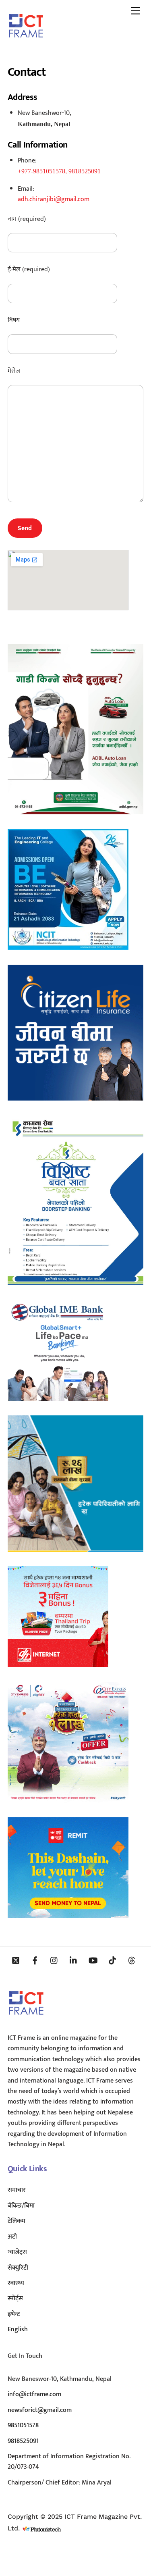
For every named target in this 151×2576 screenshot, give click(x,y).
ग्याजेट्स (17, 2252)
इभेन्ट (14, 2314)
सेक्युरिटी (18, 2268)
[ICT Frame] (26, 43)
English (18, 2329)
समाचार (17, 2190)
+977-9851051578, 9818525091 (59, 171)
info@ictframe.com (34, 2394)
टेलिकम (17, 2221)
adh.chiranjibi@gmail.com (54, 199)
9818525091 (23, 2441)
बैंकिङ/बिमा (21, 2206)
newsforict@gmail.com (40, 2410)
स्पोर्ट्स (15, 2298)
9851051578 (23, 2425)
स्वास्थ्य (16, 2283)
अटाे (12, 2237)
